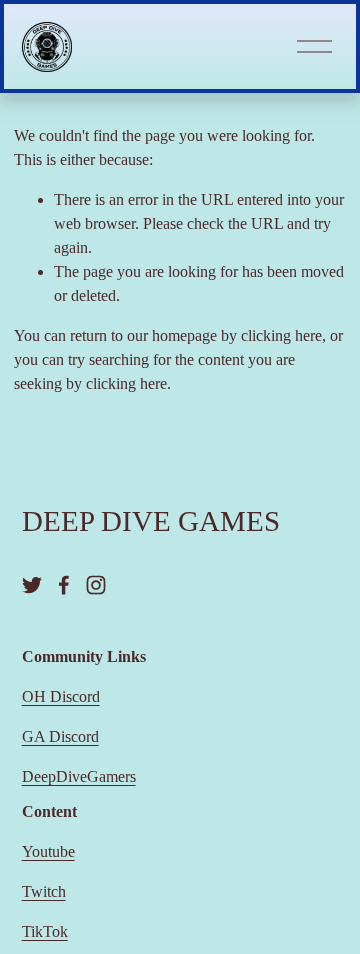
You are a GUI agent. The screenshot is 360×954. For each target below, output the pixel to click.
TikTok (45, 931)
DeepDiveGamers (79, 776)
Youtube (48, 851)
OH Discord (61, 696)
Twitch (44, 891)
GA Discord (60, 736)
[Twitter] (32, 585)
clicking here (281, 335)
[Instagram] (96, 585)
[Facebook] (64, 585)
